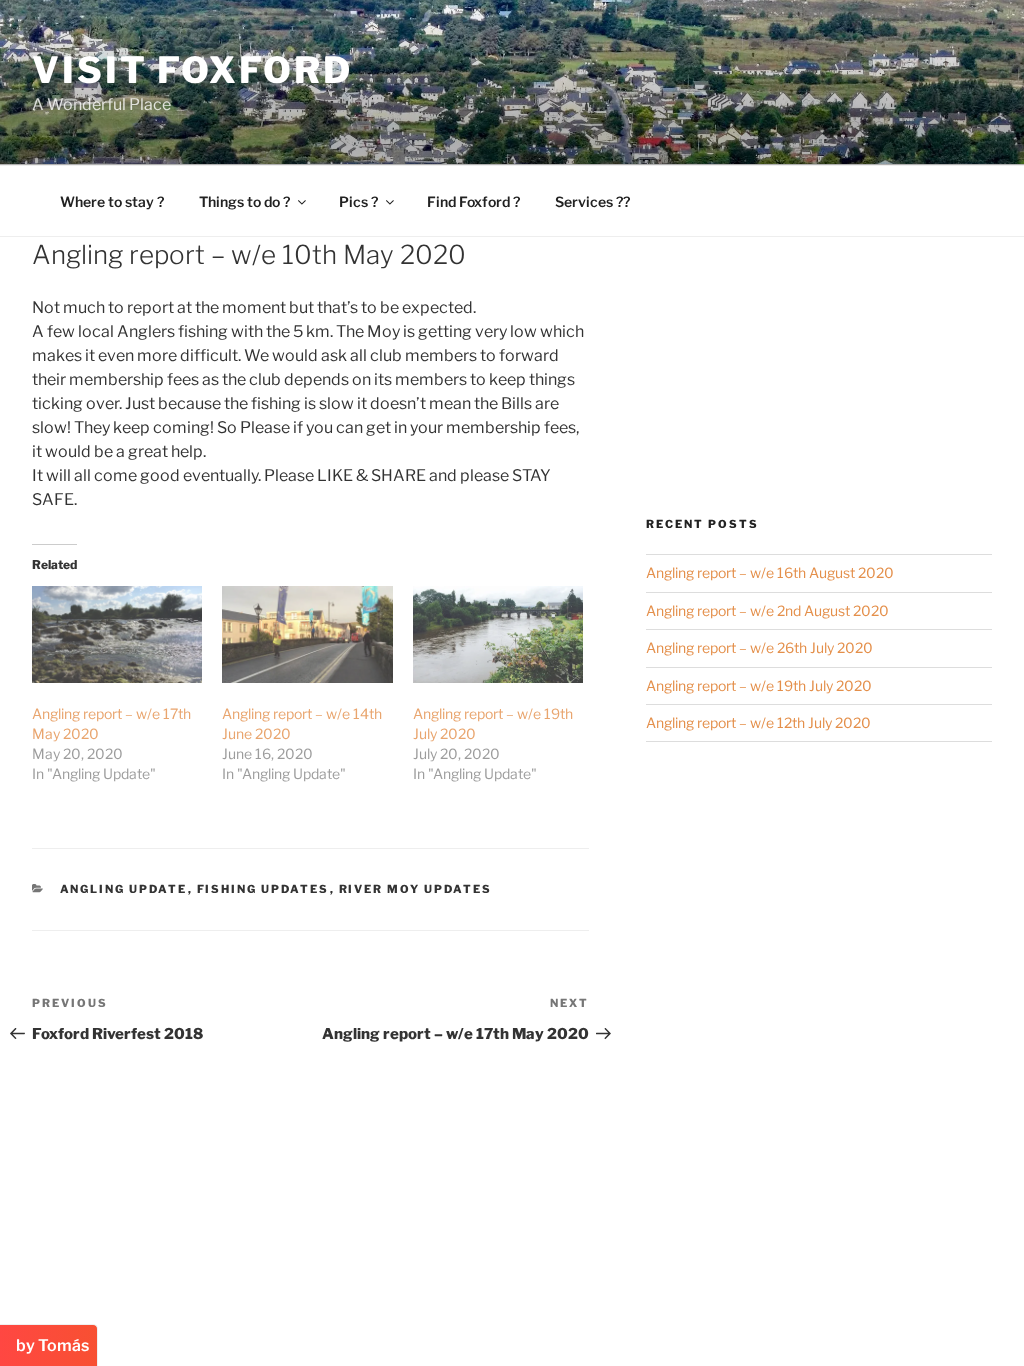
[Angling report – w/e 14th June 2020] (307, 634)
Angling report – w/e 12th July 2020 (758, 722)
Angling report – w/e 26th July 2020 (759, 647)
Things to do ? (244, 201)
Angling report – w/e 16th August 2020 (770, 572)
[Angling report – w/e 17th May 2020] (117, 634)
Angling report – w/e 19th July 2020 (759, 685)
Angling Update (124, 889)
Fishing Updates (263, 889)
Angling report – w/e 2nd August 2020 (767, 610)
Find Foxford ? (473, 201)
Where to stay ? (112, 201)
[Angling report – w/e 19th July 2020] (498, 634)
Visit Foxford (192, 70)
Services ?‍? (592, 201)
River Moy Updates (416, 889)
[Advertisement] (819, 377)
